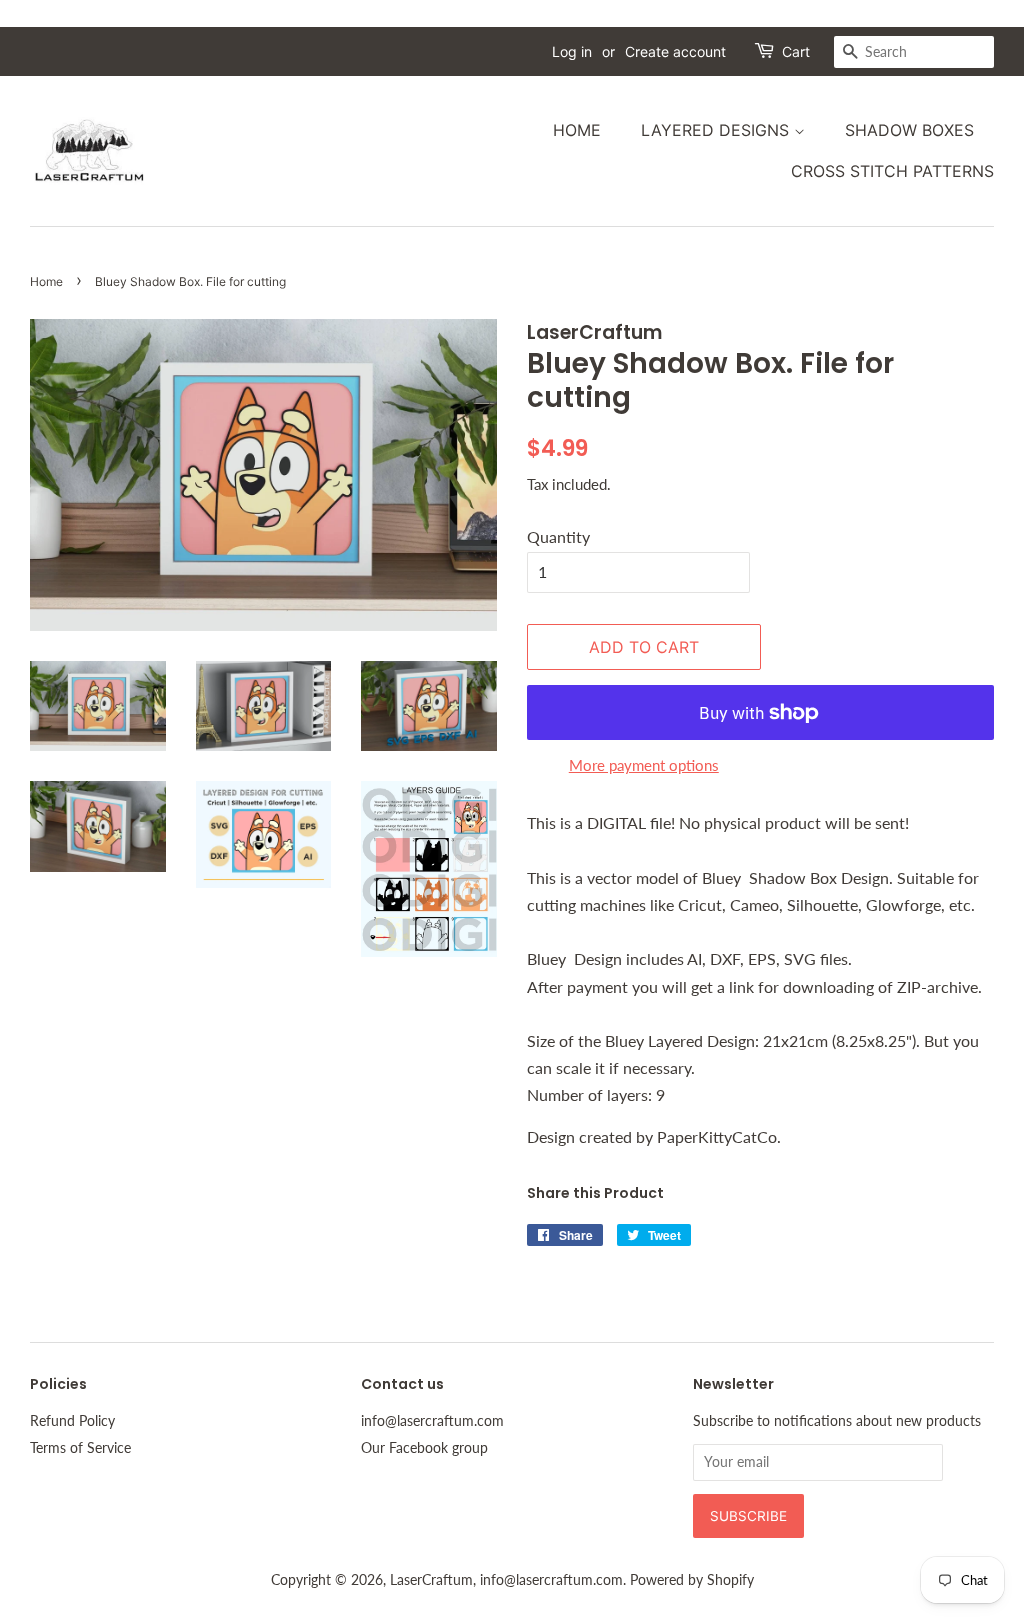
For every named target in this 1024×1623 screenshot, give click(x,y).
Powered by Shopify (692, 1580)
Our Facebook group (424, 1448)
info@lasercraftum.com (432, 1421)
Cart (796, 51)
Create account (675, 51)
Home (577, 130)
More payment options (644, 765)
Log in (572, 51)
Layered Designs (717, 130)
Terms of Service (80, 1448)
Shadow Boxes (909, 130)
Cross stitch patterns (892, 171)
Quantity (558, 536)
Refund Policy (72, 1421)
